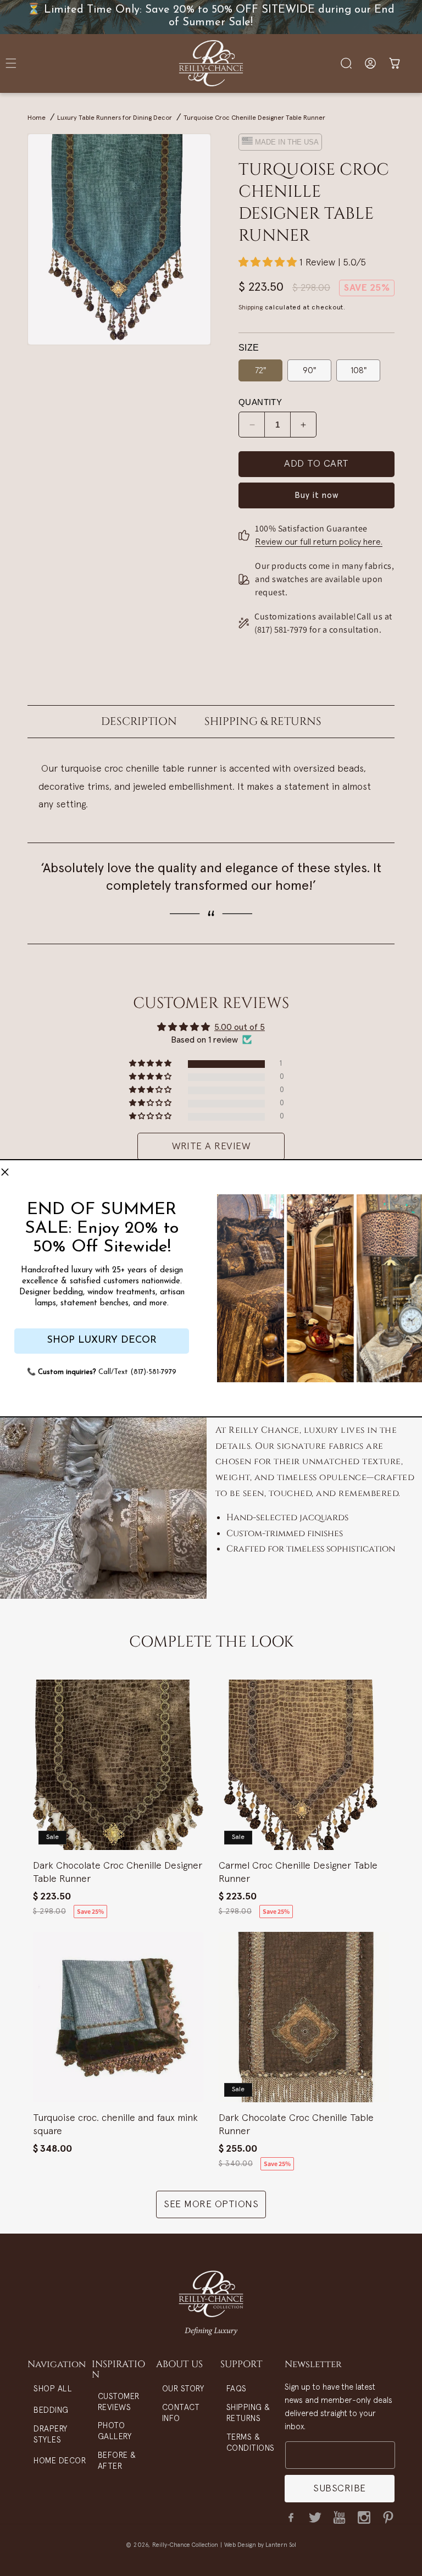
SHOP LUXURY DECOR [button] (102, 1340)
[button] (5, 1173)
